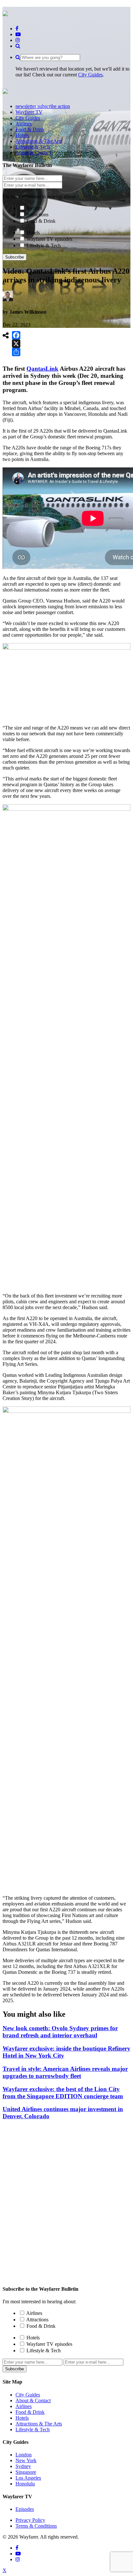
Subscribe (15, 257)
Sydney (23, 2466)
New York (26, 2460)
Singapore (26, 2472)
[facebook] (17, 29)
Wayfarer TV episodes (49, 239)
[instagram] (18, 40)
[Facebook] (16, 335)
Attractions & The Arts (39, 2424)
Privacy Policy (30, 2520)
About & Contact (33, 2400)
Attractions (37, 215)
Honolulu (25, 2484)
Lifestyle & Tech (44, 245)
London (24, 2455)
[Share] (16, 352)
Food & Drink (41, 221)
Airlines (34, 208)
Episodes (25, 2509)
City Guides (90, 75)
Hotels (33, 233)
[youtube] (18, 34)
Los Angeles (28, 2478)
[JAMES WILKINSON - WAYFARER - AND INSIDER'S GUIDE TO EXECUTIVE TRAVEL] (5, 13)
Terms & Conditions (36, 2526)
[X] (16, 344)
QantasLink (42, 369)
